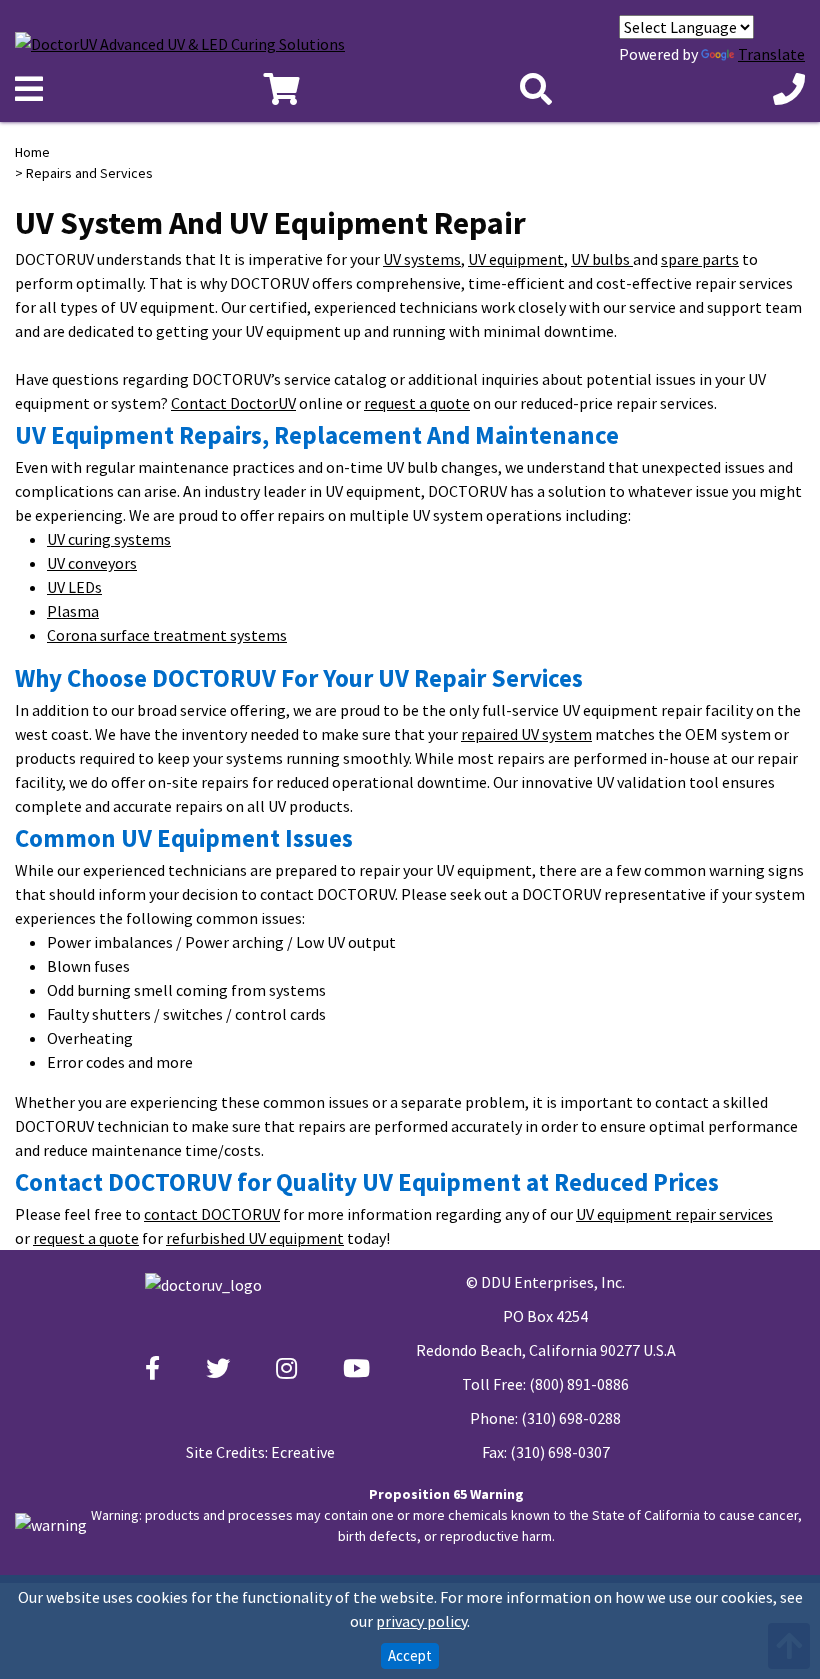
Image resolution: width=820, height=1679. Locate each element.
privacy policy (421, 1621)
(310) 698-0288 (571, 1418)
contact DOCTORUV (212, 1214)
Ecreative (303, 1452)
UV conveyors (92, 563)
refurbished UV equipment (255, 1238)
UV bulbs (602, 259)
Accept (410, 1655)
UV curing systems (109, 539)
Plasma (73, 611)
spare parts (700, 259)
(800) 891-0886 (579, 1384)
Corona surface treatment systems (167, 635)
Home (32, 152)
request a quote (417, 403)
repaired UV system (526, 734)
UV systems (422, 259)
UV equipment (516, 259)
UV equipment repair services (674, 1214)
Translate (771, 54)
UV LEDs (74, 587)
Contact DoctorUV (233, 403)
